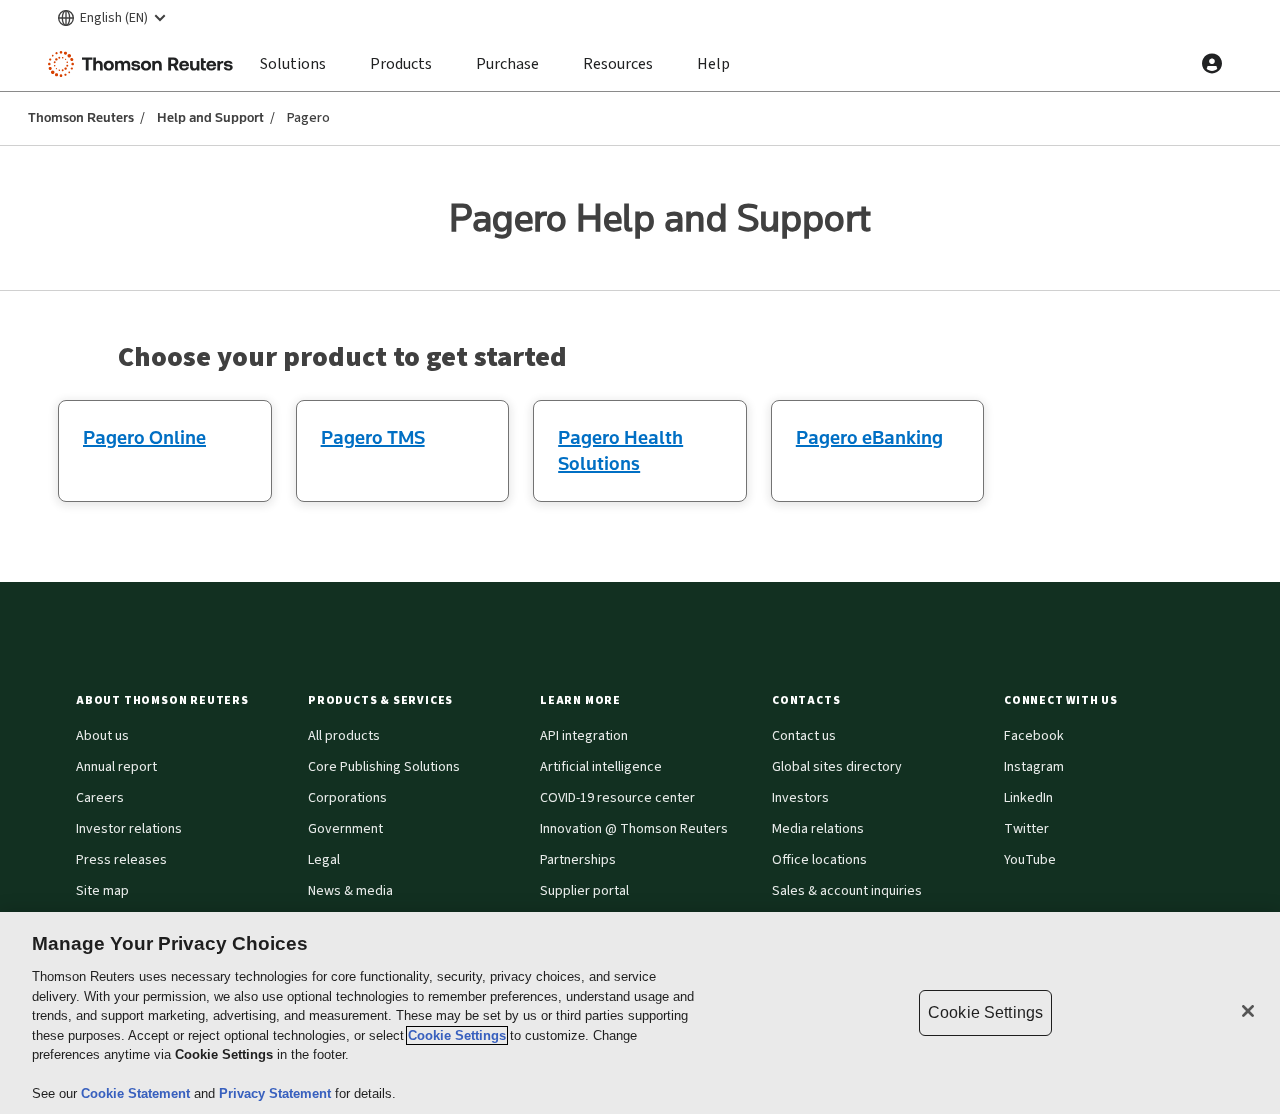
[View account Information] (1212, 64)
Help (713, 63)
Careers (100, 798)
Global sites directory (837, 767)
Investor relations (129, 829)
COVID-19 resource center (617, 798)
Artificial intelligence (601, 767)
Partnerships (578, 860)
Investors (800, 798)
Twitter (1026, 829)
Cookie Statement (137, 1093)
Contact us (804, 736)
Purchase (507, 63)
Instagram (1034, 767)
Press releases (121, 860)
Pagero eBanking (869, 437)
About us (102, 736)
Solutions (293, 63)
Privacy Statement (277, 1093)
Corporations (347, 798)
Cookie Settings (457, 1035)
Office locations (819, 860)
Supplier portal (584, 891)
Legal (324, 860)
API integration (584, 736)
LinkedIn (1028, 798)
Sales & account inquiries (847, 891)
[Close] (1248, 1011)
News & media (350, 891)
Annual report (116, 767)
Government (345, 829)
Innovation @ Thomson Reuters (634, 829)
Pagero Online (144, 437)
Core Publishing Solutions (384, 767)
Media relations (818, 829)
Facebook (1034, 736)
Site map (102, 891)
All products (344, 736)
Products (401, 63)
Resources (618, 63)
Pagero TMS (373, 437)
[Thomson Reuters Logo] (145, 64)
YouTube (1030, 860)
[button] (180, 700)
